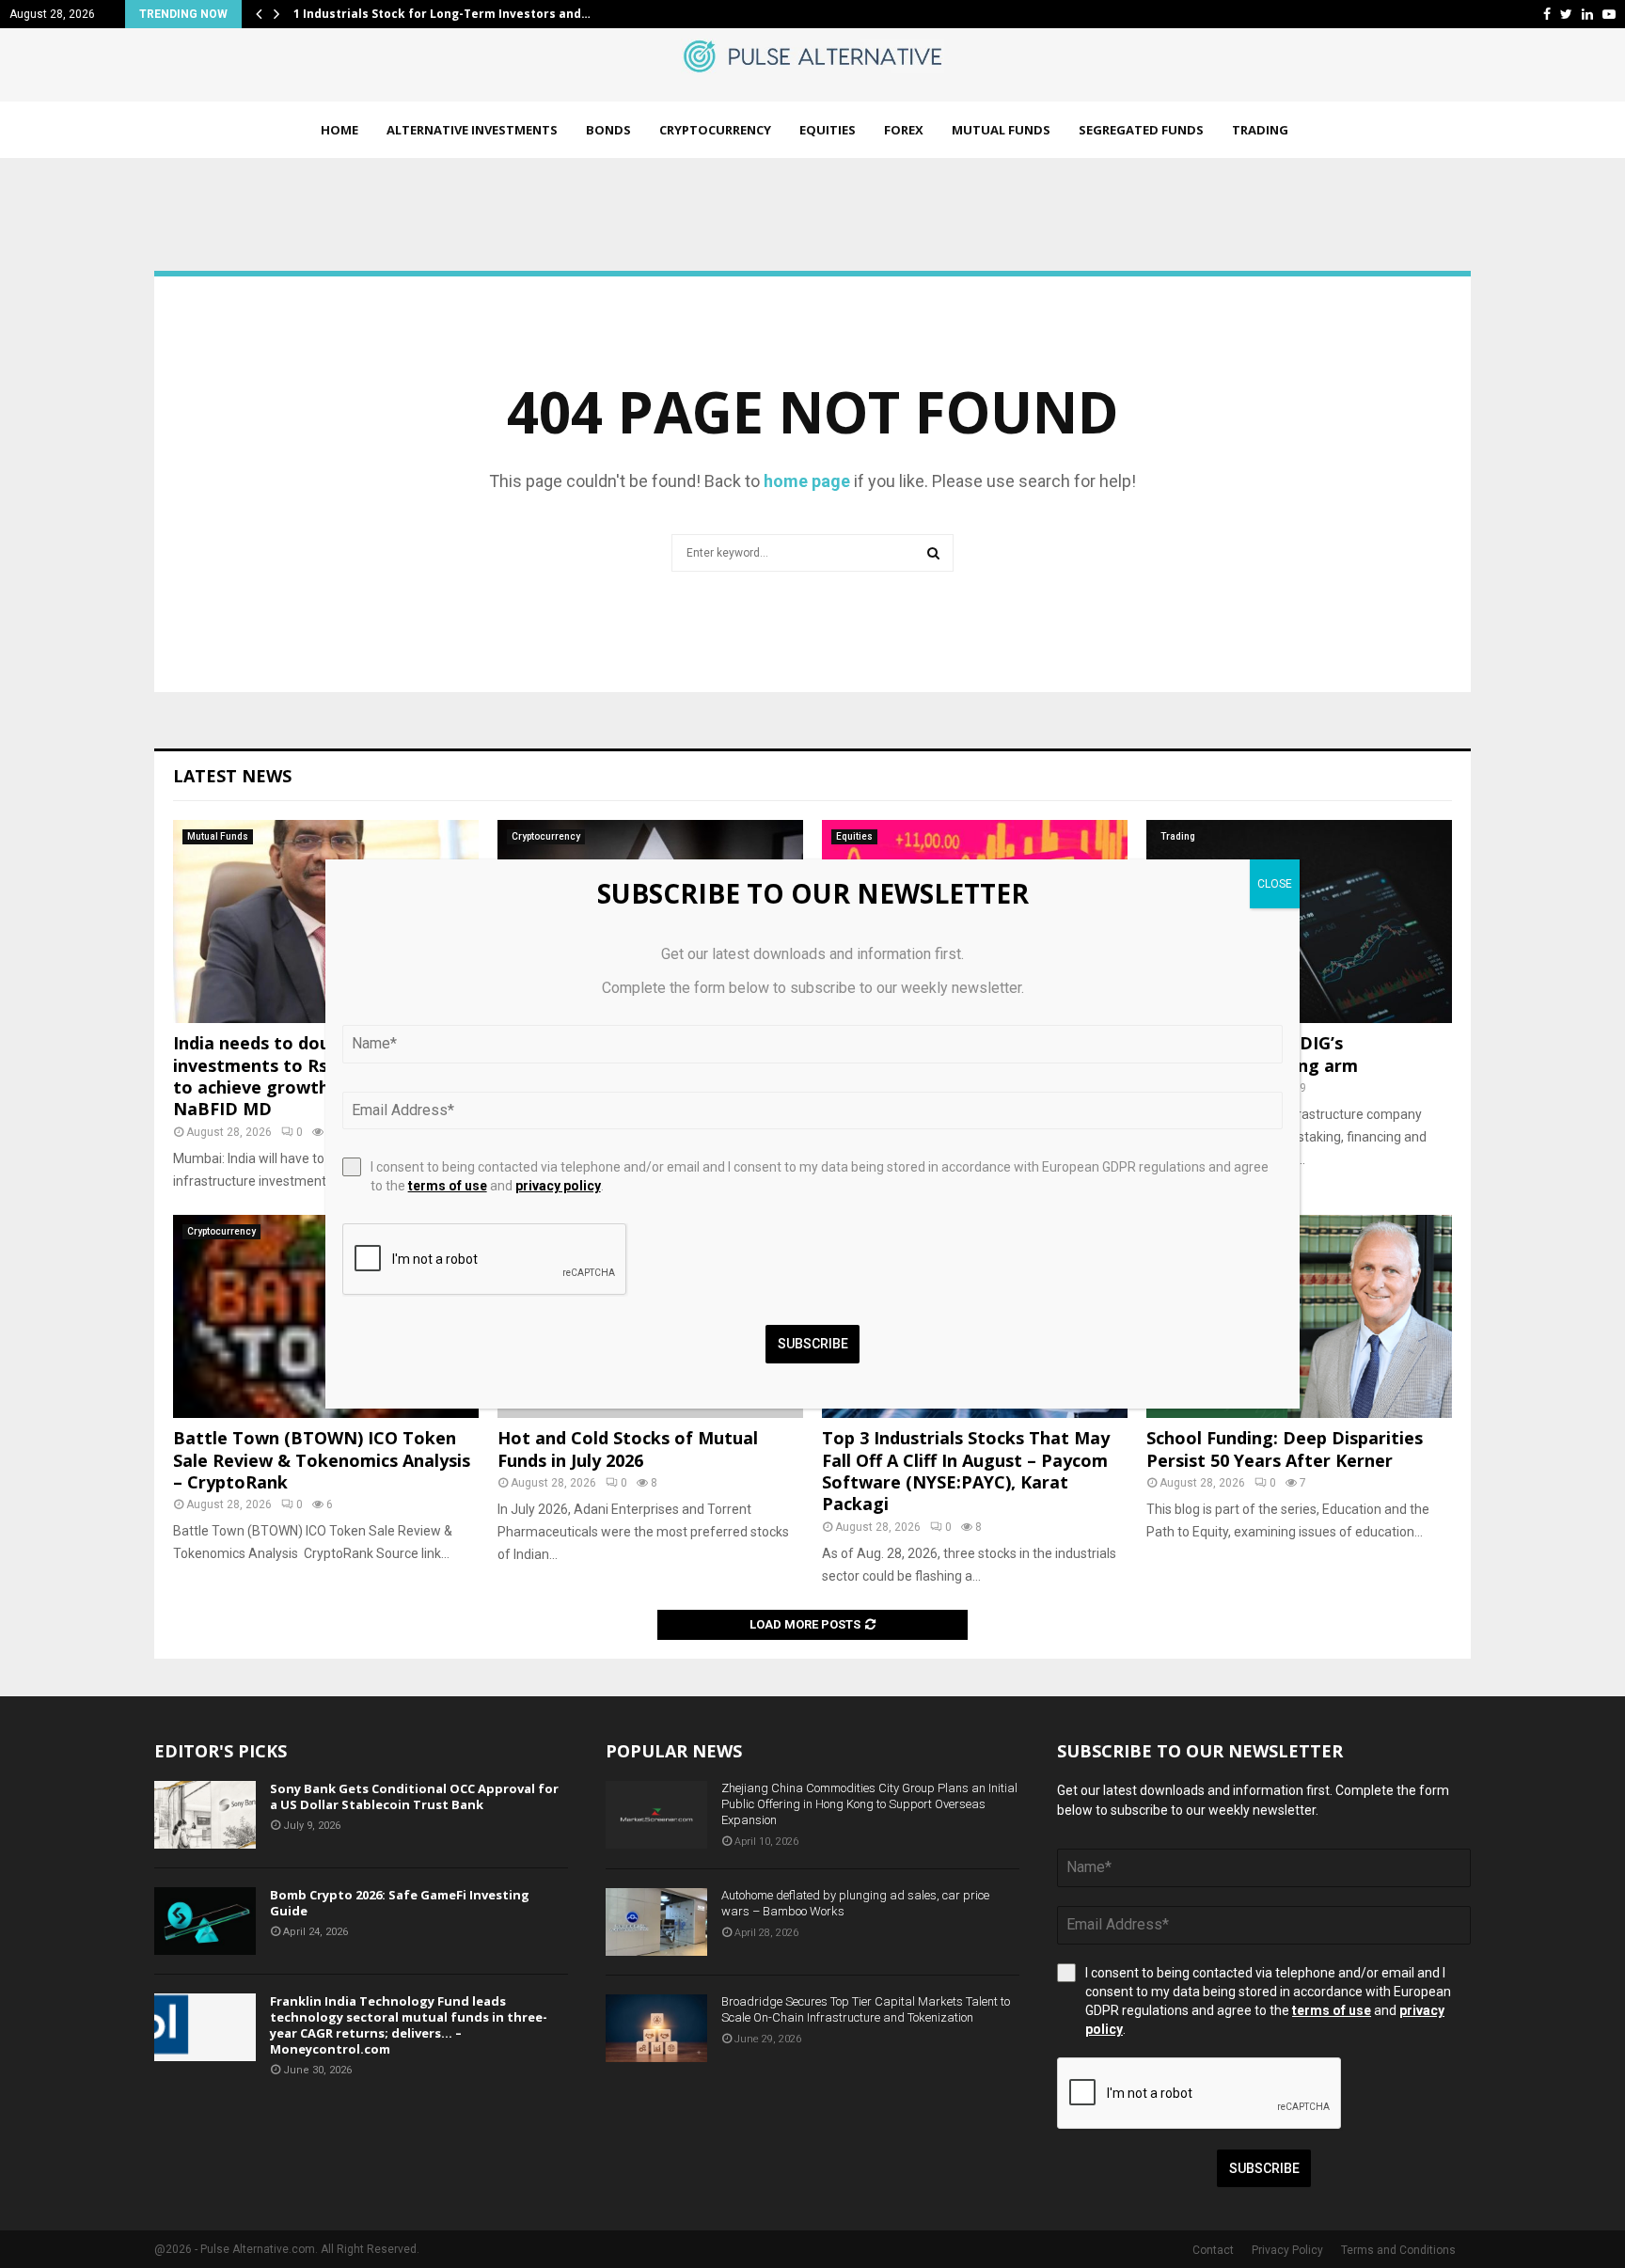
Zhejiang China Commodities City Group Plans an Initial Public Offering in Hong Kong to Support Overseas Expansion (869, 1804)
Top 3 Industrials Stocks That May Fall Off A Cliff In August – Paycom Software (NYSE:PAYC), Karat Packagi (966, 1471)
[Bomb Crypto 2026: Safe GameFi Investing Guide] (205, 1921)
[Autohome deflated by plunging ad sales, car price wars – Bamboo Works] (656, 1922)
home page (807, 481)
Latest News (232, 776)
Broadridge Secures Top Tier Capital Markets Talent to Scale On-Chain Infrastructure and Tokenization (866, 2009)
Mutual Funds (1001, 130)
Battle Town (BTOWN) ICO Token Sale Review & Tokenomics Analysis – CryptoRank (322, 1460)
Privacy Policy (1287, 2250)
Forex (904, 130)
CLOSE (1275, 884)
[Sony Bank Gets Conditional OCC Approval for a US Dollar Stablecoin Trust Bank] (205, 1815)
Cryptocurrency (715, 130)
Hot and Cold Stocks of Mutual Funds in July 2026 (628, 1449)
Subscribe (1264, 2168)
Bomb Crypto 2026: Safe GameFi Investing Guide (400, 1903)
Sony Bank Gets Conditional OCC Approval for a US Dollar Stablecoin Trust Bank (414, 1796)
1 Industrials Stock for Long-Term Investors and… (442, 14)
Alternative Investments (472, 130)
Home (339, 130)
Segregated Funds (1141, 130)
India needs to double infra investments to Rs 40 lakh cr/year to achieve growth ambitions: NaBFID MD (315, 1076)
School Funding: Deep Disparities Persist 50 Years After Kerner (1285, 1449)
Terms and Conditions (1398, 2250)
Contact (1213, 2250)
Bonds (608, 130)
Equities (828, 130)
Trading (1260, 130)
